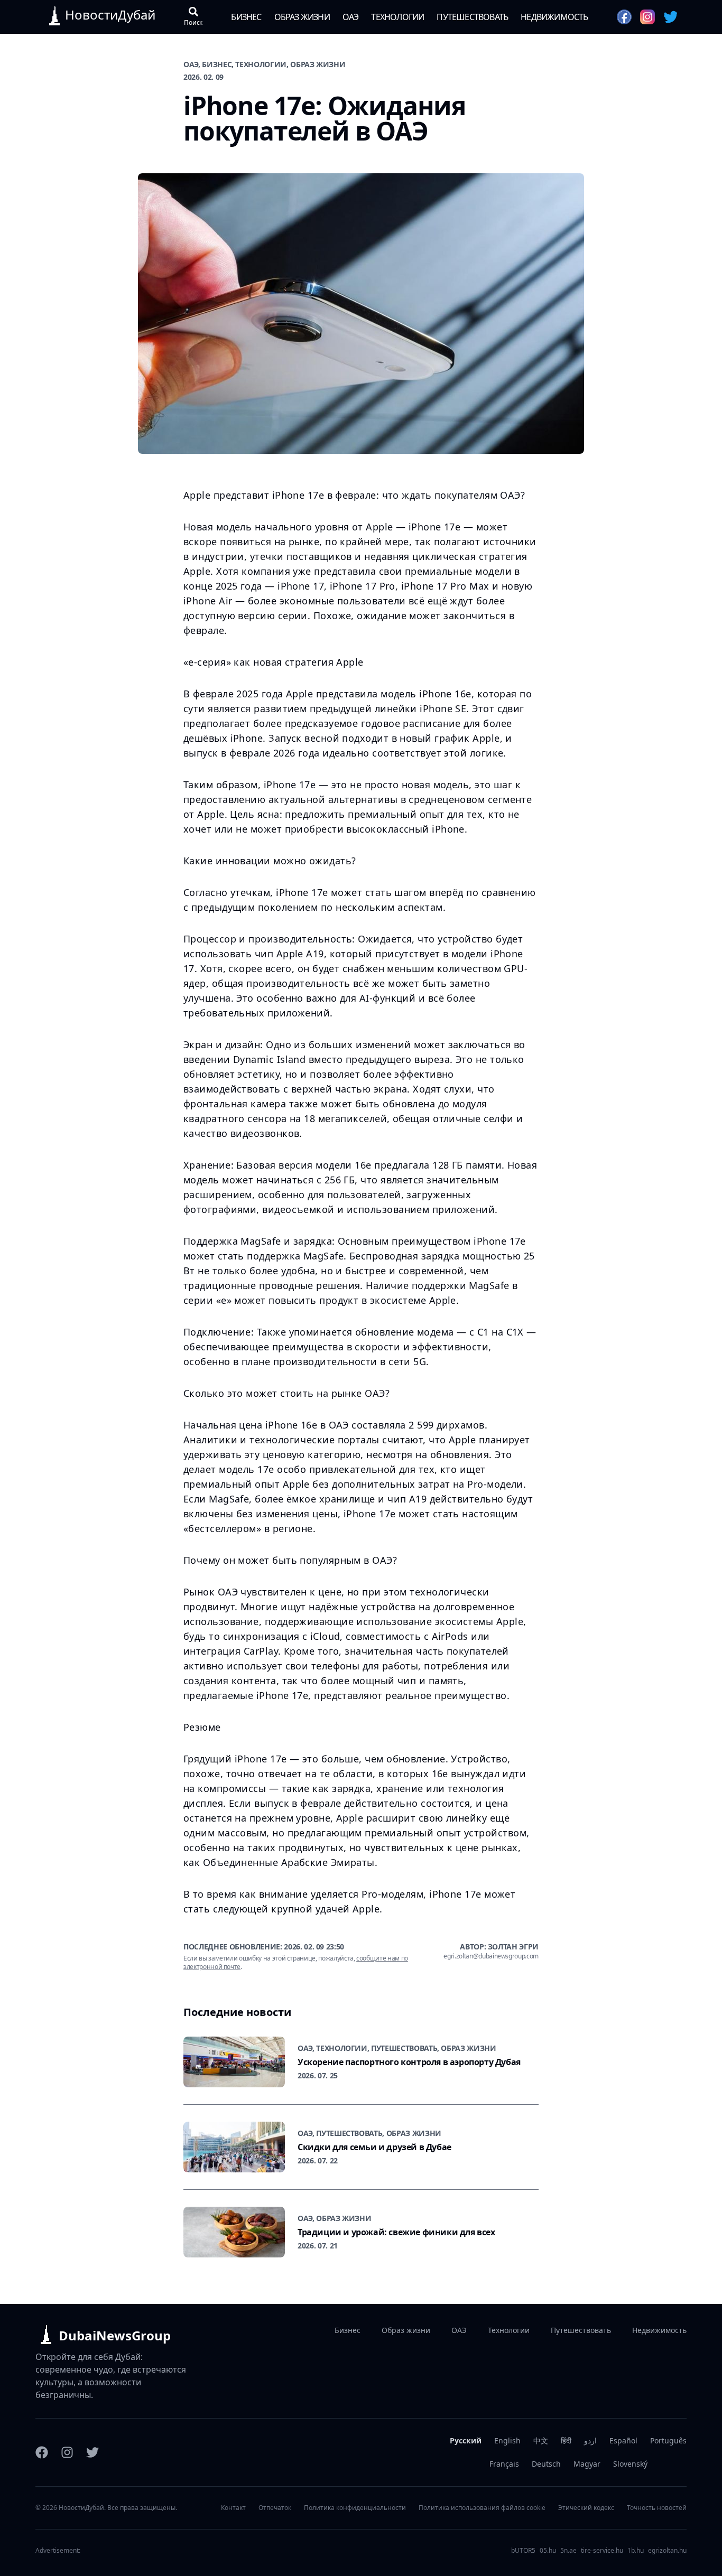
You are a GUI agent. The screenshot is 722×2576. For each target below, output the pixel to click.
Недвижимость (554, 17)
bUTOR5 (523, 2551)
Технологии (397, 17)
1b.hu (636, 2551)
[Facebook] (42, 2452)
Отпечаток (275, 2508)
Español (623, 2440)
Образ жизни (302, 17)
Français (504, 2464)
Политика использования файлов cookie (482, 2508)
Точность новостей (657, 2508)
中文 (541, 2440)
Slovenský (630, 2464)
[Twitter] (92, 2452)
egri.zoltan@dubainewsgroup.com (491, 1956)
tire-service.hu (602, 2551)
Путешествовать (472, 17)
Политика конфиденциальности (355, 2508)
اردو (590, 2440)
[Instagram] (67, 2452)
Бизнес (246, 17)
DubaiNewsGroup (115, 2335)
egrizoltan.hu (667, 2551)
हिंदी (566, 2440)
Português (668, 2440)
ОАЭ (351, 17)
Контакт (233, 2508)
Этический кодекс (586, 2508)
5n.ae (568, 2551)
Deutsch (546, 2464)
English (507, 2440)
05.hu (548, 2551)
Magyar (587, 2464)
